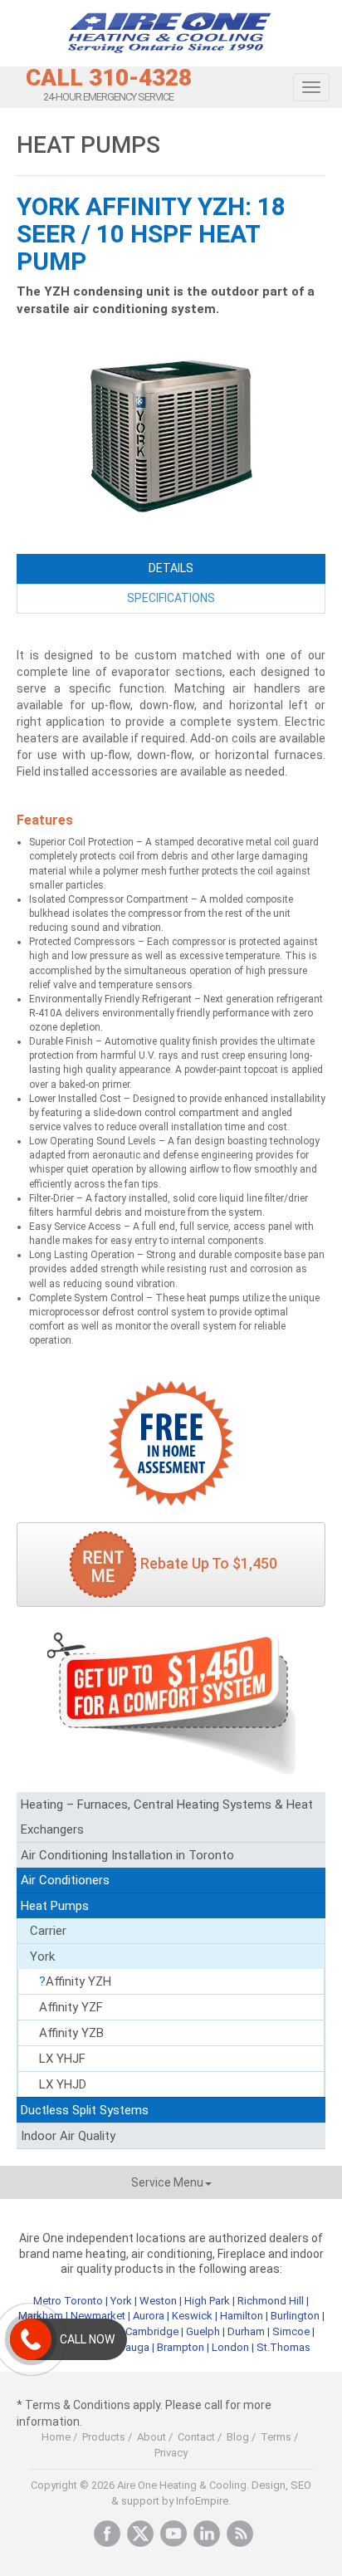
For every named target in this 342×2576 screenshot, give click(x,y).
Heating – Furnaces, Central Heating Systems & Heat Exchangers (167, 1817)
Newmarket (98, 2316)
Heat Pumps (55, 1906)
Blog (238, 2437)
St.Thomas (283, 2347)
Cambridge (152, 2331)
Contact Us (171, 1443)
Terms (276, 2437)
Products (104, 2437)
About (151, 2437)
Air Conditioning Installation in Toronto (127, 1855)
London (230, 2347)
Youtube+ (173, 2534)
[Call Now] (31, 2339)
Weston (158, 2301)
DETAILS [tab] (171, 568)
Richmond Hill (271, 2301)
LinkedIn (207, 2534)
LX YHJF (62, 2059)
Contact (196, 2437)
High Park (207, 2301)
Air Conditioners (65, 1880)
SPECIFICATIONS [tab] (171, 598)
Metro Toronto (68, 2301)
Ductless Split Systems (85, 2110)
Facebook (107, 2534)
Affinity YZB (71, 2033)
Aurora (149, 2316)
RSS (240, 2534)
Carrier (48, 1931)
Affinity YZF (71, 2007)
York (42, 1956)
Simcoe (291, 2331)
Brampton (181, 2347)
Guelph (203, 2331)
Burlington (295, 2316)
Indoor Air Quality (68, 2136)
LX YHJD (63, 2084)
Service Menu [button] (167, 2182)
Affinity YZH (78, 1981)
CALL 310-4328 (109, 78)
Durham (246, 2331)
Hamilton (242, 2316)
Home (56, 2437)
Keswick (192, 2316)
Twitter (140, 2534)
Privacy (171, 2453)
